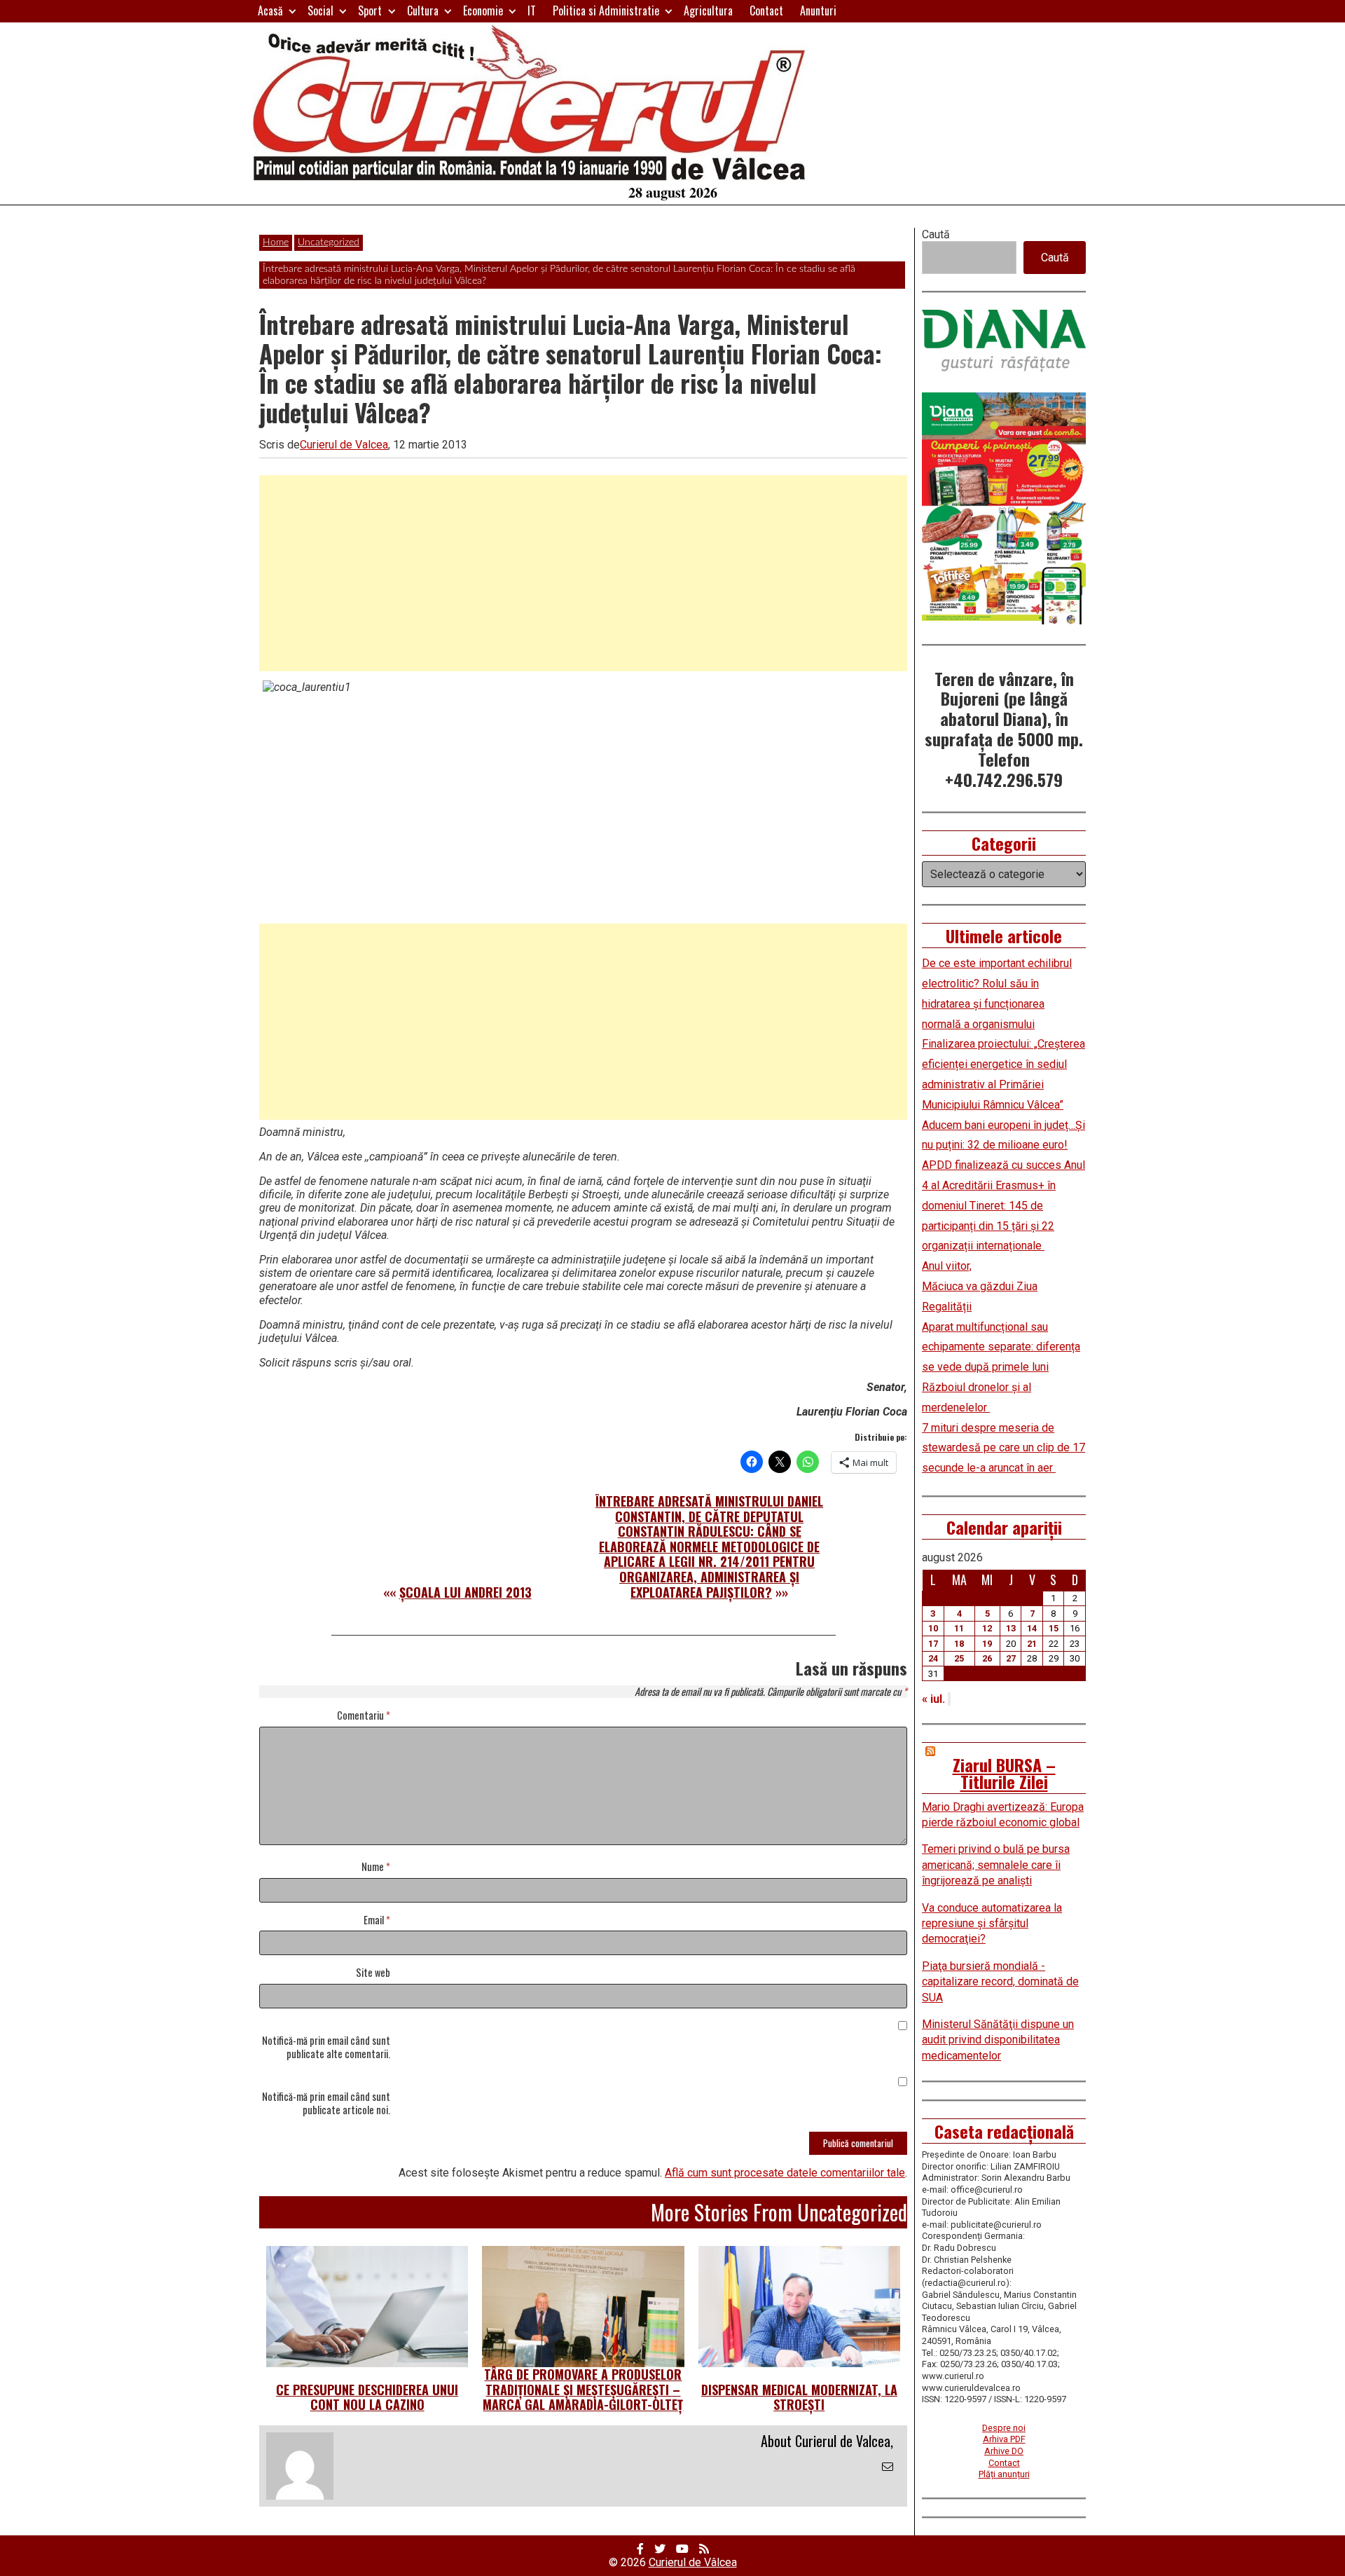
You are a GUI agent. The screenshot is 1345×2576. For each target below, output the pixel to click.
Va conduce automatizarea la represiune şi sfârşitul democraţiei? (992, 1924)
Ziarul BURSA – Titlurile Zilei (1004, 1773)
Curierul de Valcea (344, 445)
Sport (370, 11)
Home (276, 242)
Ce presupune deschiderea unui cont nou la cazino (367, 2397)
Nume (376, 1867)
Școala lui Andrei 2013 (465, 1592)
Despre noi (1004, 2428)
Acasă (270, 11)
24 (933, 1658)
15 (1054, 1628)
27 (1011, 1658)
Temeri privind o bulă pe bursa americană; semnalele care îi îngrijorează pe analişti (996, 1865)
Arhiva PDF (1004, 2439)
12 (987, 1628)
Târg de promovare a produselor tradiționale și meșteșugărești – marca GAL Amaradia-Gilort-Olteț (583, 2389)
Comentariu (364, 1716)
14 (1032, 1628)
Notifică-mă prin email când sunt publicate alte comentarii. (326, 2048)
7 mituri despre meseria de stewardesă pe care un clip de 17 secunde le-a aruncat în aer (1003, 1448)
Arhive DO (1004, 2451)
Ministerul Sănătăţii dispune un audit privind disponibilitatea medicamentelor (998, 2040)
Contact (766, 11)
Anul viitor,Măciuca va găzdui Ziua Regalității (980, 1286)
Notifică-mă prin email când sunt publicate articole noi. (326, 2104)
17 (933, 1644)
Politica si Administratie (606, 11)
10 (933, 1628)
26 (987, 1658)
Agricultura (708, 11)
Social (320, 11)
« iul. (933, 1699)
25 (959, 1658)
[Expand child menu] (292, 11)
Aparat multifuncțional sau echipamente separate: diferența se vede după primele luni (1001, 1347)
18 (959, 1644)
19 (987, 1644)
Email (377, 1920)
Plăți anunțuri (1004, 2474)
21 (1032, 1644)
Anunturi (818, 11)
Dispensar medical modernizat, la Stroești (799, 2397)
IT (532, 11)
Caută (936, 234)
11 (959, 1628)
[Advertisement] (583, 573)
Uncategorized (329, 242)
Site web (373, 1973)
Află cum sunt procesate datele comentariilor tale (785, 2173)
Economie (483, 11)
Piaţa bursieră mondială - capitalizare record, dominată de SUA (1000, 1982)
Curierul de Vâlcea (693, 2562)
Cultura (423, 11)
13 (1011, 1628)
